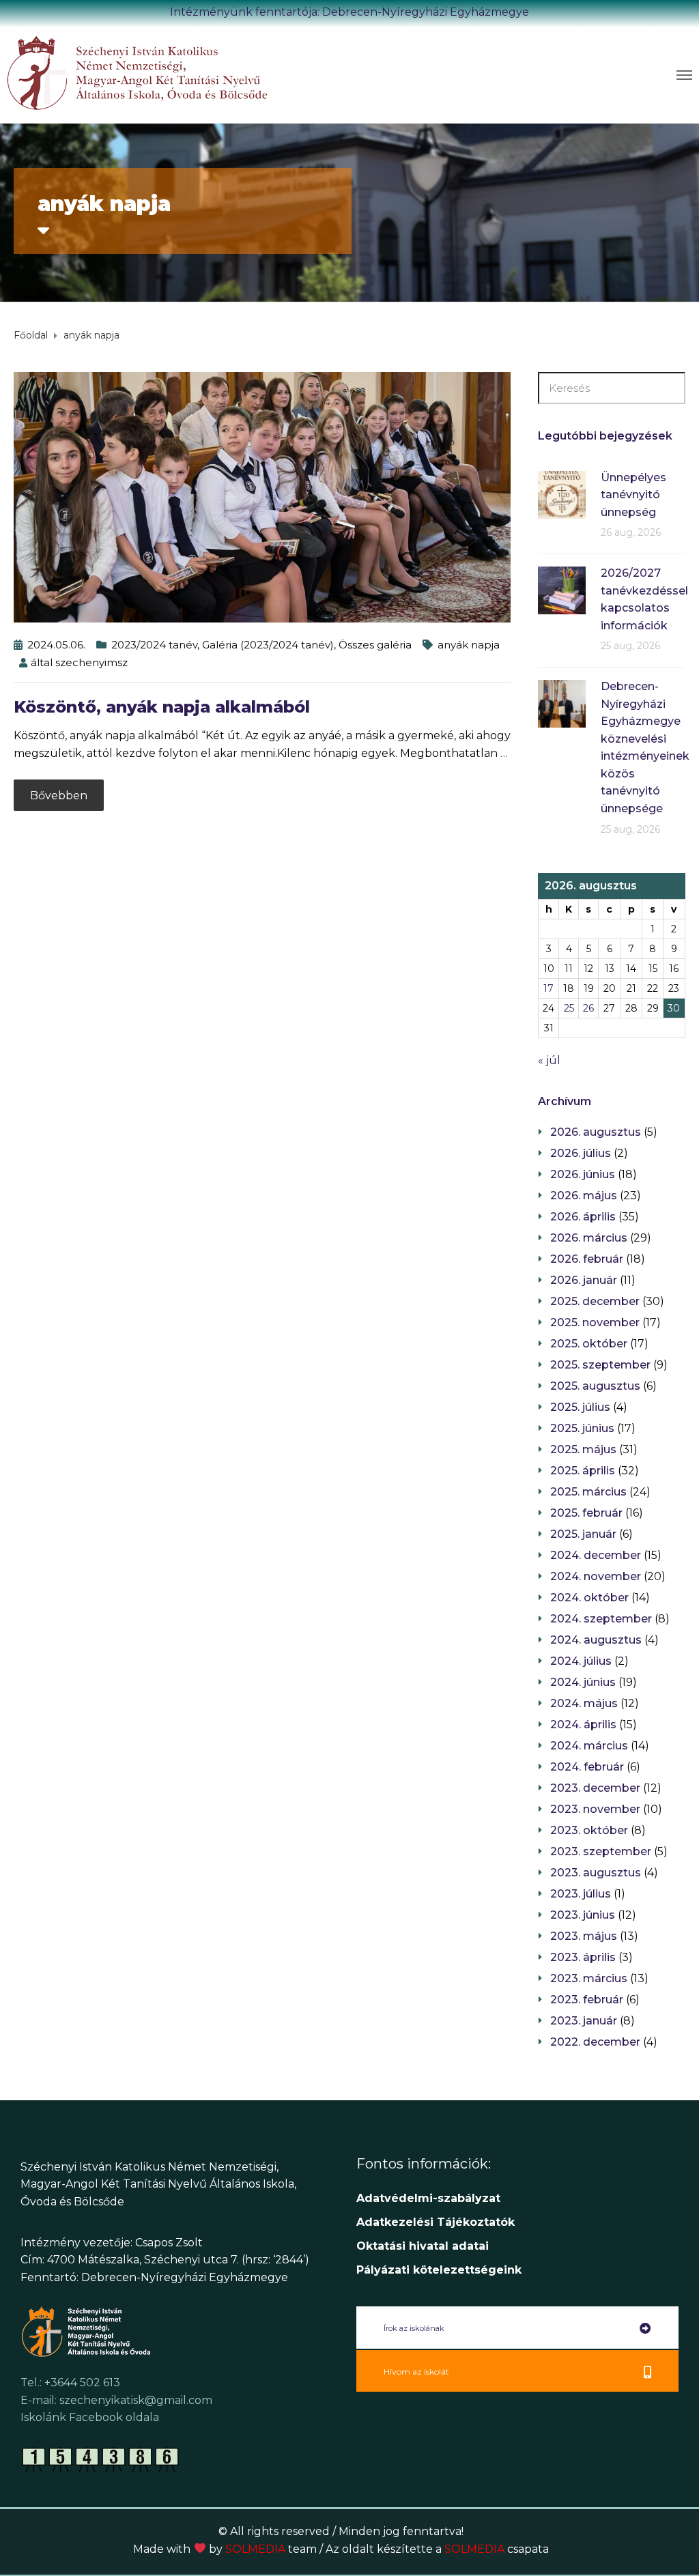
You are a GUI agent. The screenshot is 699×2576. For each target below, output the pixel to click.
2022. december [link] (595, 2042)
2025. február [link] (586, 1513)
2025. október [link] (589, 1344)
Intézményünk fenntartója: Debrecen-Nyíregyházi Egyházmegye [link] (349, 12)
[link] (178, 72)
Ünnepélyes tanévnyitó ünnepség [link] (633, 495)
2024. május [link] (584, 1703)
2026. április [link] (583, 1217)
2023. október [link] (589, 1830)
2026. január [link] (584, 1280)
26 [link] (588, 1008)
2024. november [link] (596, 1576)
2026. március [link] (589, 1238)
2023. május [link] (584, 1936)
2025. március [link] (588, 1492)
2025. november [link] (595, 1322)
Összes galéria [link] (375, 645)
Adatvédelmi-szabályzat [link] (430, 2198)
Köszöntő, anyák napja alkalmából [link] (162, 707)
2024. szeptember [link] (601, 1619)
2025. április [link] (583, 1471)
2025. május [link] (583, 1449)
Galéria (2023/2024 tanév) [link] (268, 645)
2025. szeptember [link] (600, 1365)
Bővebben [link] (59, 796)
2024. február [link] (587, 1767)
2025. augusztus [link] (595, 1386)
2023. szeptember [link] (601, 1851)
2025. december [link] (595, 1301)
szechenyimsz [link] (91, 662)
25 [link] (569, 1008)
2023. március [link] (589, 1978)
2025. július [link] (580, 1407)
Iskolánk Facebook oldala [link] (90, 2417)
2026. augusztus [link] (596, 1132)
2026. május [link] (584, 1196)
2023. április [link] (583, 1957)
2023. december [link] (595, 1788)
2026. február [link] (587, 1259)
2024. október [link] (589, 1598)
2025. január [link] (583, 1534)
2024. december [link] (596, 1555)
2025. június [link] (582, 1428)
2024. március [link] (589, 1746)
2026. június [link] (583, 1174)
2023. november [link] (595, 1809)
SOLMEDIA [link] (271, 2549)
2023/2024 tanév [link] (154, 645)
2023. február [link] (587, 2000)
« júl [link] (549, 1060)
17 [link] (548, 988)
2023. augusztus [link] (596, 1873)
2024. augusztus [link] (596, 1640)
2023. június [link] (583, 1915)
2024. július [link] (581, 1661)
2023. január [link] (584, 2021)
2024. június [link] (583, 1682)
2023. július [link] (581, 1894)
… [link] (504, 753)
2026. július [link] (581, 1153)
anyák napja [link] (469, 645)
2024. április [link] (583, 1725)
